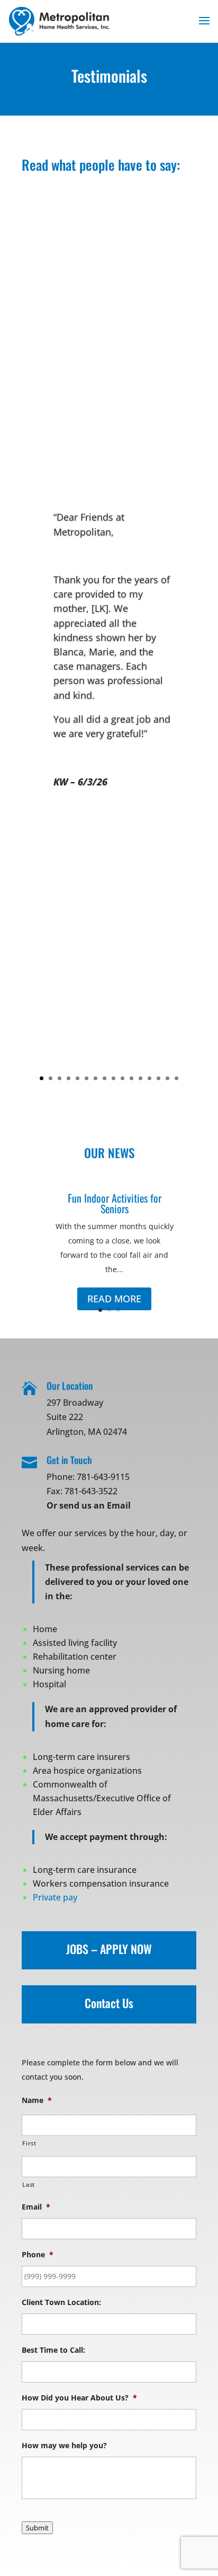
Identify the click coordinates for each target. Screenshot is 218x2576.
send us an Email (95, 1505)
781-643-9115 (103, 1477)
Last (29, 2184)
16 (176, 1078)
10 (122, 1078)
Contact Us (109, 2003)
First (29, 2143)
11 (131, 1078)
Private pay (55, 1897)
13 (149, 1078)
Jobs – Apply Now (109, 1949)
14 (158, 1078)
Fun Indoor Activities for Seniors (115, 1203)
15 (167, 1078)
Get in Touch (69, 1460)
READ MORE (114, 1299)
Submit (37, 2528)
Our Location (70, 1386)
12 (140, 1078)
